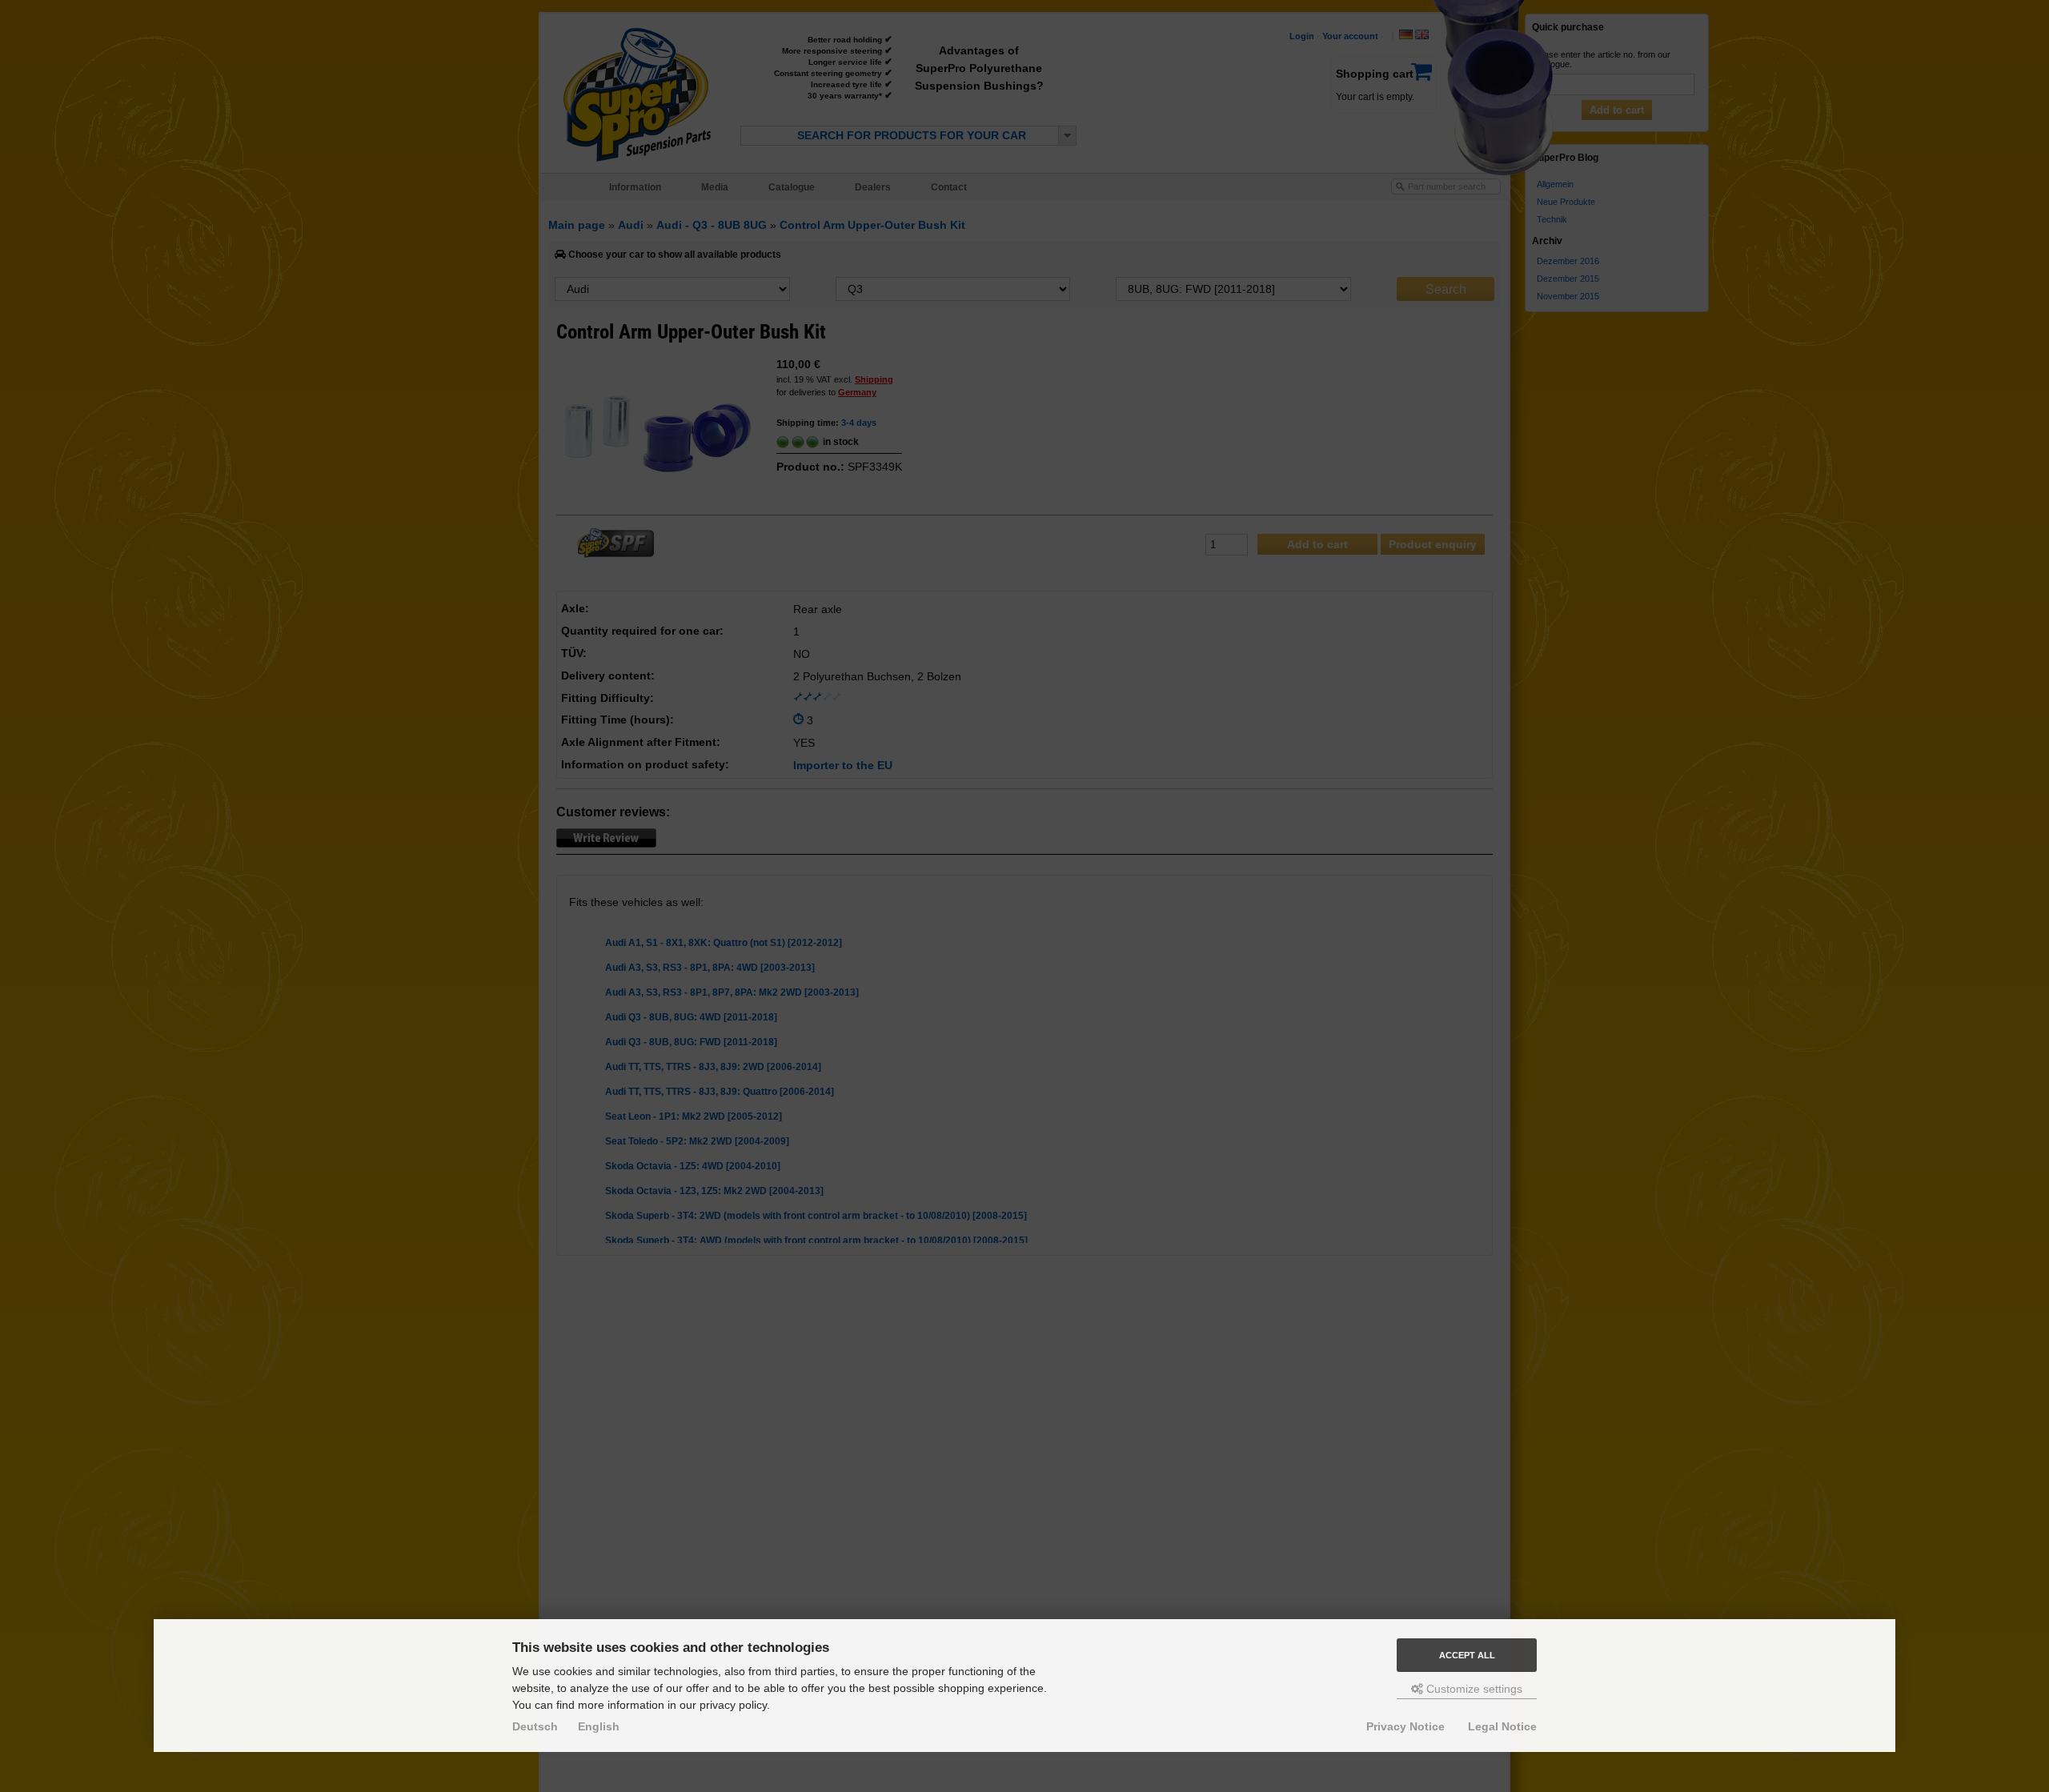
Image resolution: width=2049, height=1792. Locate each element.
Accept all (1467, 1655)
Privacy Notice (1405, 1726)
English (599, 1726)
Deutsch (535, 1726)
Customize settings (1473, 1689)
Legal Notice (1502, 1726)
